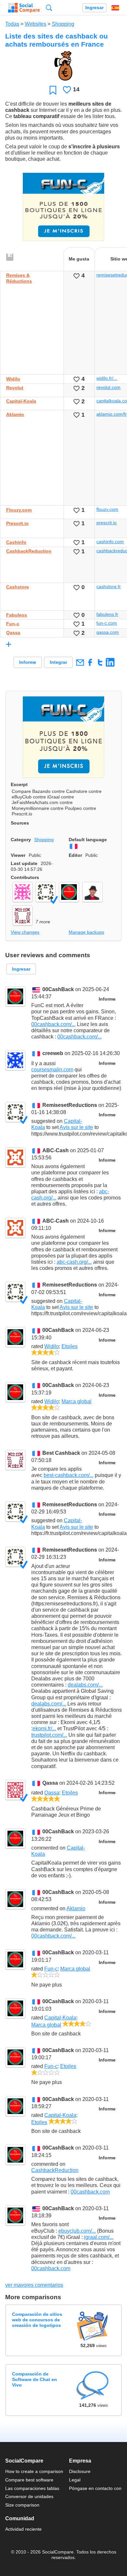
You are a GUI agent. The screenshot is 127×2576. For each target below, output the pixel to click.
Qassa (13, 633)
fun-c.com (107, 623)
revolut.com (108, 387)
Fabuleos (17, 615)
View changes (25, 932)
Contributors (25, 877)
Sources (20, 823)
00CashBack (58, 989)
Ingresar (94, 8)
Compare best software (29, 2480)
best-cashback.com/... (69, 1475)
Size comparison (22, 2505)
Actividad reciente (23, 2529)
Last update (24, 863)
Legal (75, 2480)
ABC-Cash (56, 1150)
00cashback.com (90, 2192)
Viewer (18, 855)
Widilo (13, 379)
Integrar (58, 662)
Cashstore (18, 587)
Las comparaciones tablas (32, 2488)
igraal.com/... (99, 2237)
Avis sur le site (76, 1127)
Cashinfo (16, 542)
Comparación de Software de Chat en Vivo (35, 2380)
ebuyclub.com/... (77, 2231)
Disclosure (80, 2471)
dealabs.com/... (85, 1685)
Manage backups (86, 932)
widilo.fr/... (107, 378)
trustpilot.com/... (49, 1735)
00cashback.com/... (53, 1024)
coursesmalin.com (52, 1070)
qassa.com (108, 632)
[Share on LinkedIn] (110, 662)
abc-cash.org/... (74, 1262)
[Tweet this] (100, 662)
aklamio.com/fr (112, 414)
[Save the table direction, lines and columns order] (10, 258)
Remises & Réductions (19, 278)
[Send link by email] (80, 662)
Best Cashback (61, 1453)
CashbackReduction (29, 551)
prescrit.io (106, 523)
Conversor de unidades (29, 2496)
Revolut (15, 388)
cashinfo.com (110, 542)
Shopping (63, 24)
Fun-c (13, 624)
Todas (12, 24)
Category (21, 840)
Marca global (77, 1401)
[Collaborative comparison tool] (24, 8)
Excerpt (19, 784)
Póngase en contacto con (95, 2488)
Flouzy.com (19, 510)
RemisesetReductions (70, 1105)
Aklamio (15, 414)
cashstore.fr (109, 587)
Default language (88, 840)
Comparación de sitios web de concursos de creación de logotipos (37, 2320)
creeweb (53, 1054)
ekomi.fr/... (44, 1728)
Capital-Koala (21, 401)
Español (115, 8)
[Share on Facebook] (90, 662)
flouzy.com (107, 509)
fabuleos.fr (107, 614)
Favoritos (53, 90)
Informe (28, 662)
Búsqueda (49, 8)
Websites (35, 24)
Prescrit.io (17, 523)
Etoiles (70, 1346)
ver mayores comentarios (34, 2285)
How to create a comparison (34, 2471)
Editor (75, 855)
